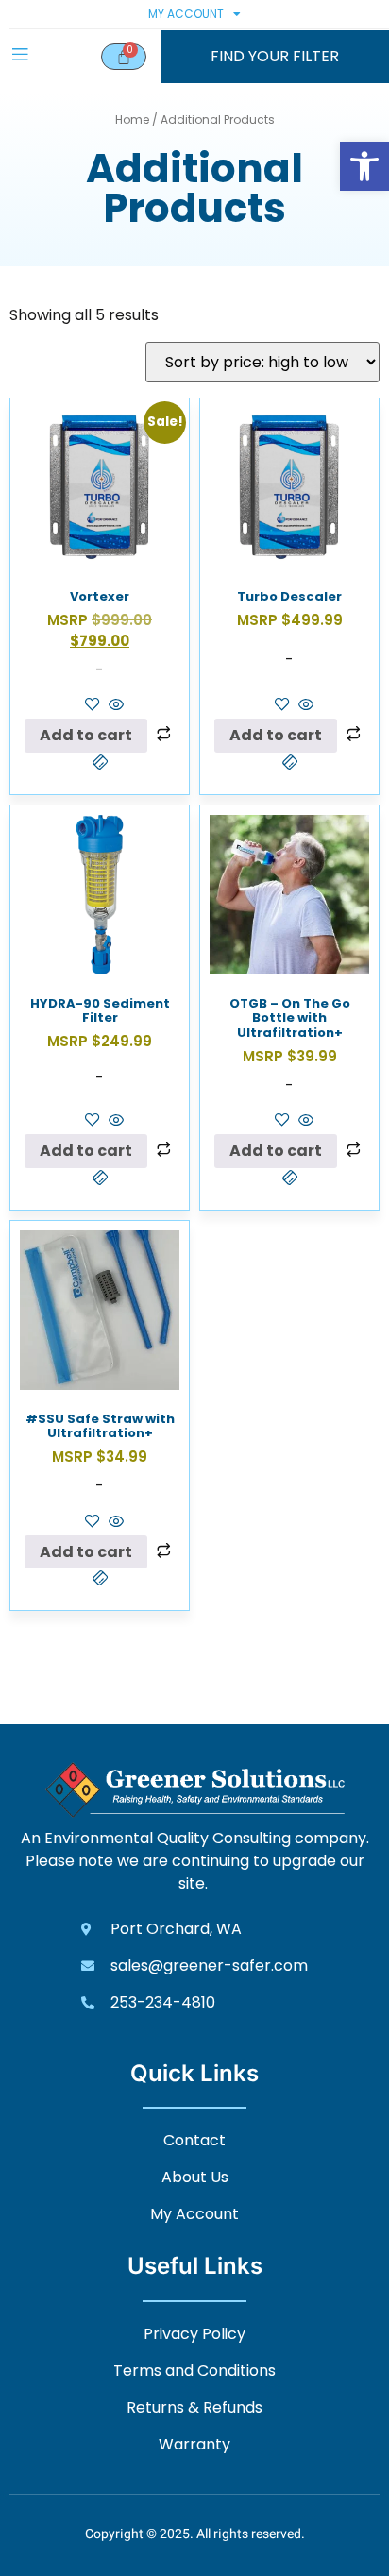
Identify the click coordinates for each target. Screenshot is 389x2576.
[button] (364, 166)
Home (132, 119)
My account (186, 14)
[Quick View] (114, 706)
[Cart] (124, 57)
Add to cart (86, 735)
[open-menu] (20, 57)
